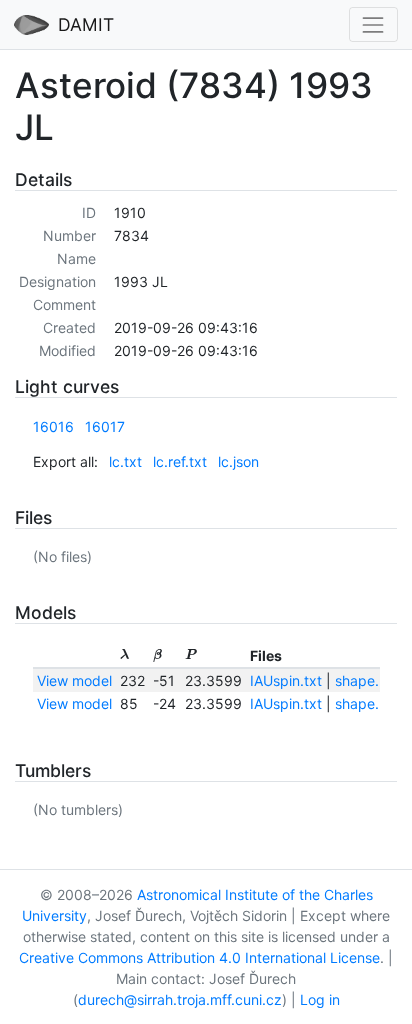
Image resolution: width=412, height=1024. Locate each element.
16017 (105, 426)
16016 (53, 426)
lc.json (238, 461)
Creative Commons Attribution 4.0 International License (199, 957)
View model (74, 680)
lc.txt (125, 461)
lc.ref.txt (180, 461)
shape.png (370, 680)
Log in (320, 999)
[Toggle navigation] (373, 24)
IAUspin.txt (286, 680)
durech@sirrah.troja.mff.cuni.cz (180, 999)
